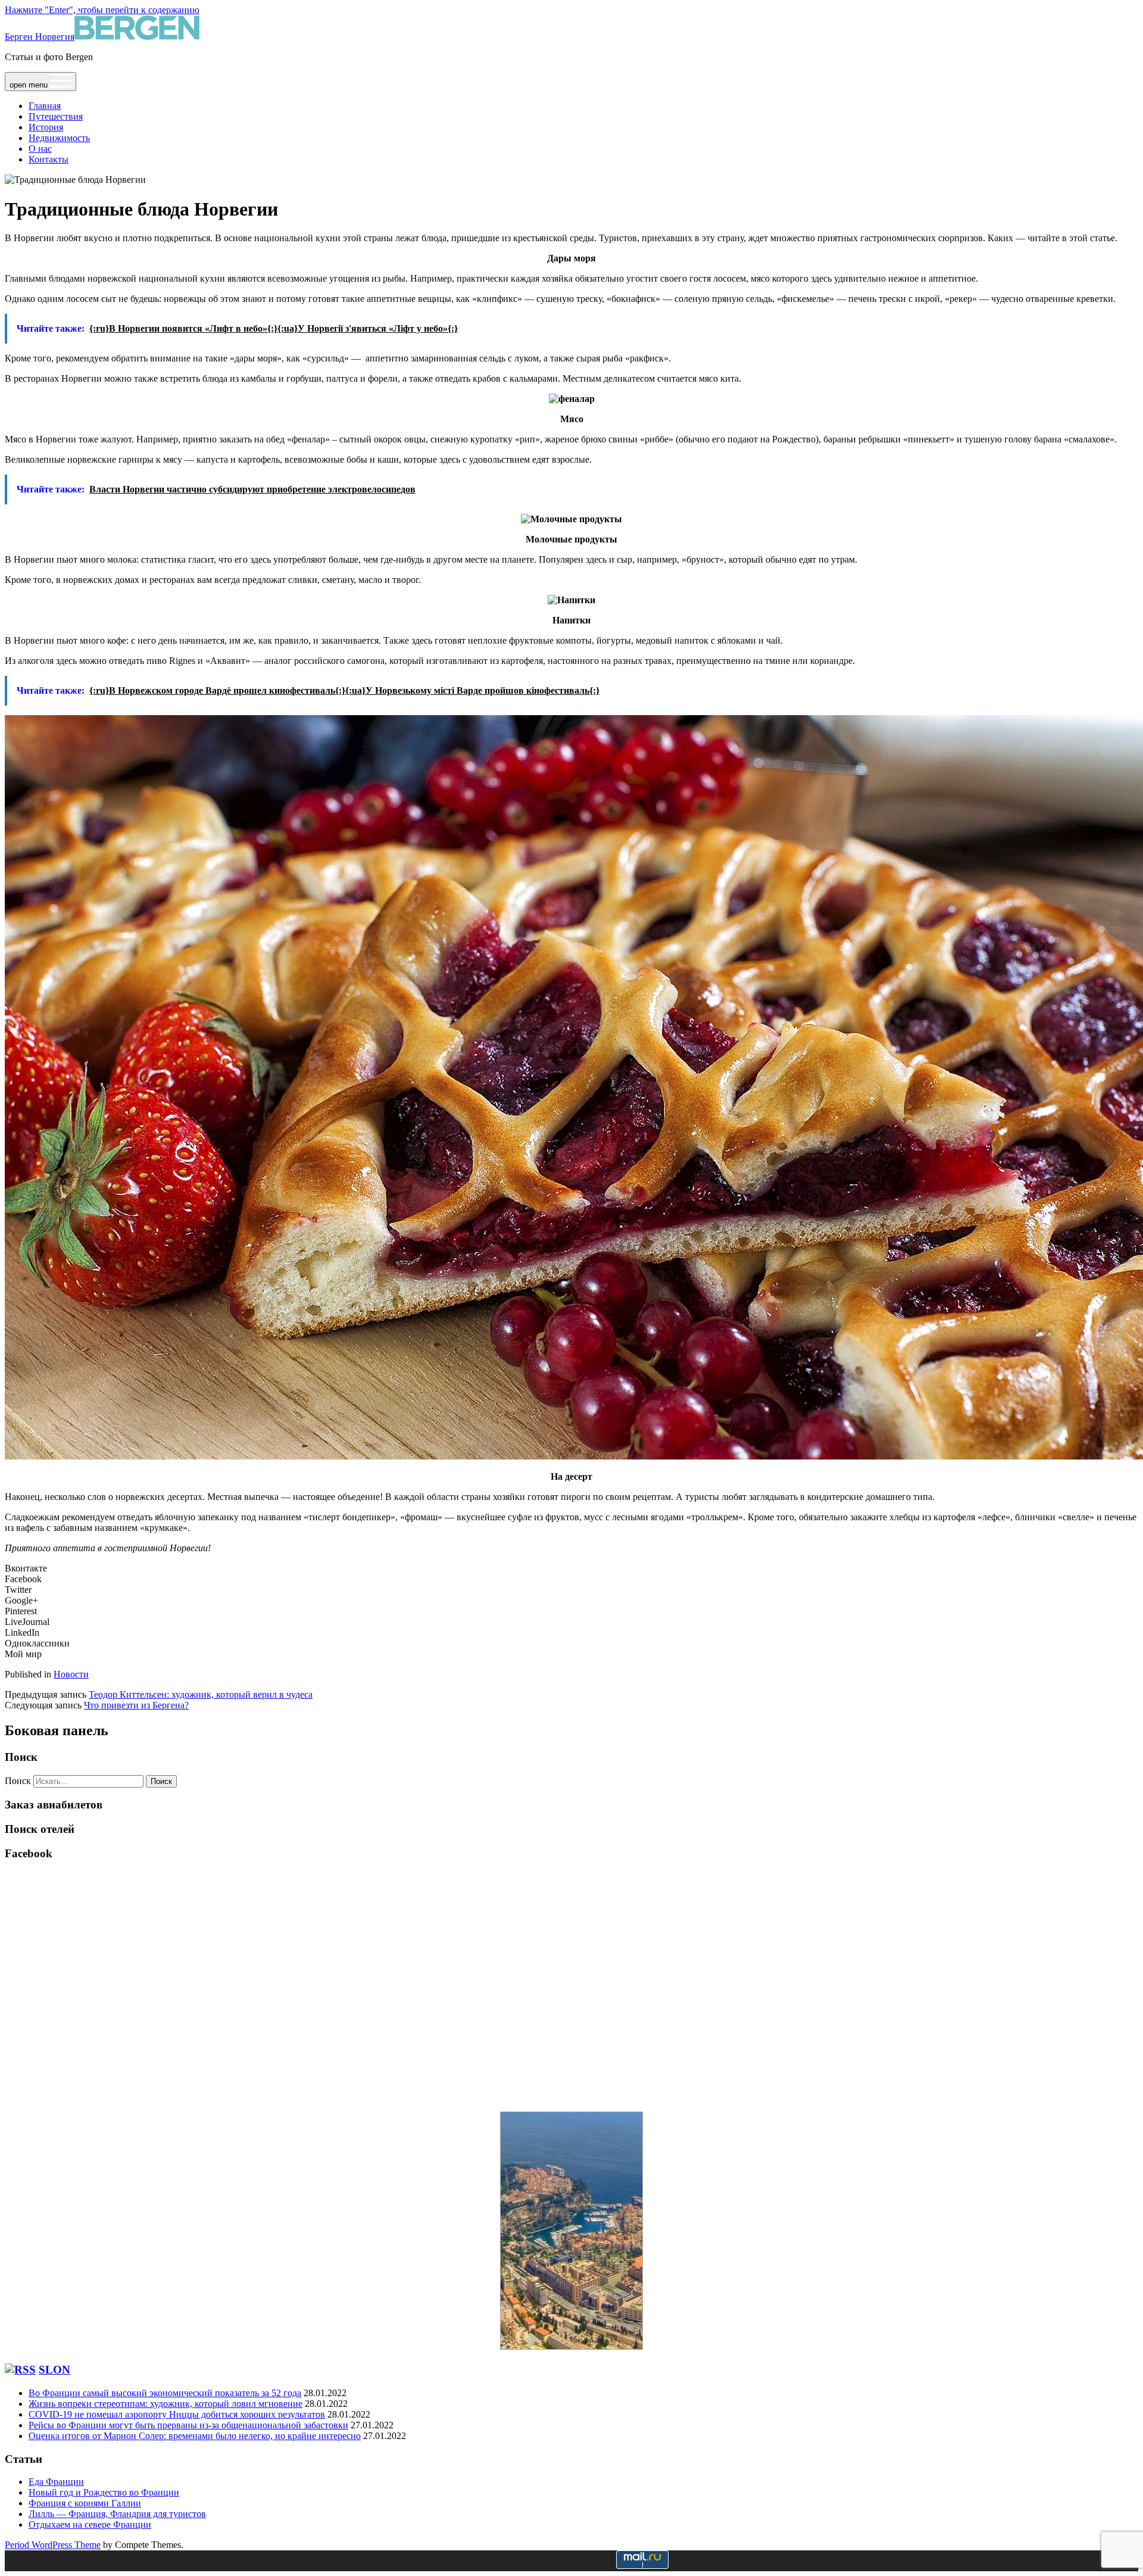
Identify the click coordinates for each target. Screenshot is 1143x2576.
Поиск (18, 1781)
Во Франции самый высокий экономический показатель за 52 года (165, 2393)
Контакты (49, 159)
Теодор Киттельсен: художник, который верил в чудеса (201, 1694)
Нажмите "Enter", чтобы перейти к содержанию (102, 10)
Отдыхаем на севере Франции (90, 2524)
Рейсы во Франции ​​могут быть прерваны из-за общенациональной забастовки (188, 2425)
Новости (71, 1674)
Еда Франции (56, 2482)
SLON (54, 2370)
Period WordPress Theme (53, 2545)
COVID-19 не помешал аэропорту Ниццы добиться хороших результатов (177, 2414)
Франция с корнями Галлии (85, 2503)
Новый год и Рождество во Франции (104, 2492)
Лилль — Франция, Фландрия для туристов (117, 2514)
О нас (40, 149)
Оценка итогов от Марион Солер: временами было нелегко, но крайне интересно (195, 2436)
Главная (45, 106)
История (46, 127)
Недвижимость (59, 138)
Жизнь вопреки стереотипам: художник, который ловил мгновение (165, 2404)
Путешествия (56, 116)
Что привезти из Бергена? (136, 1705)
